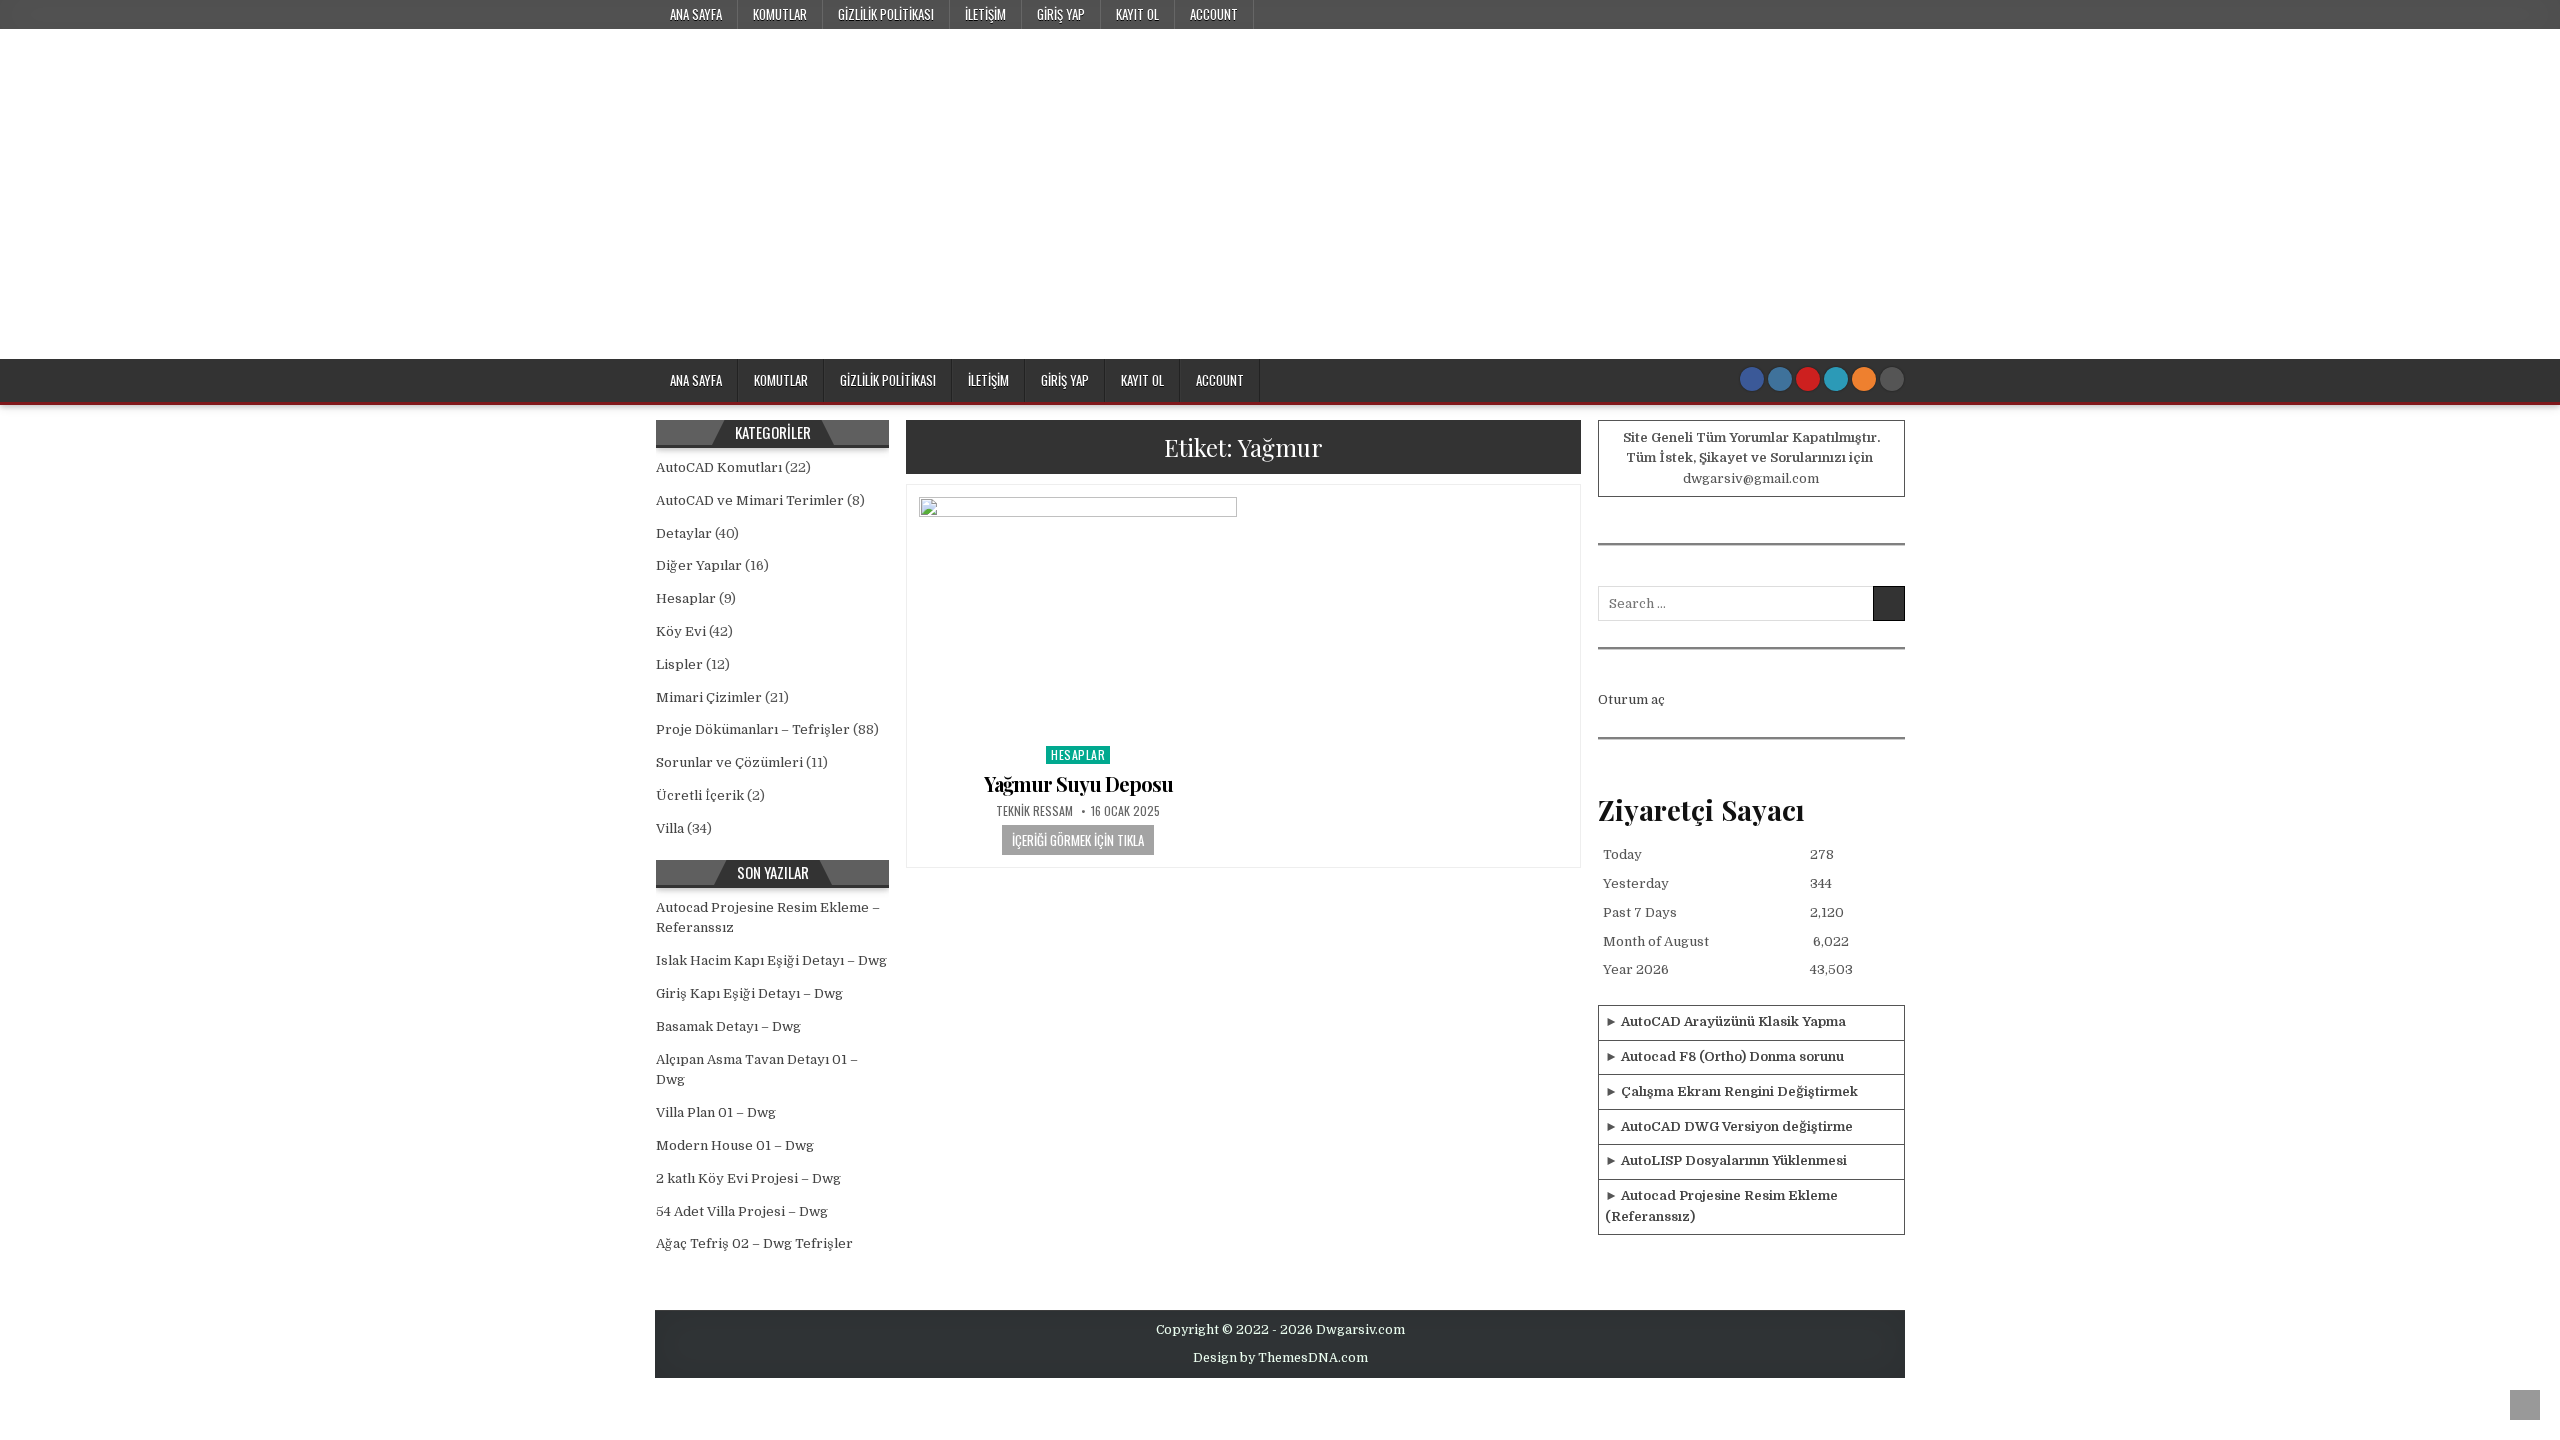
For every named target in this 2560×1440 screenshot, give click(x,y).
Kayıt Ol (1137, 14)
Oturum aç (1631, 699)
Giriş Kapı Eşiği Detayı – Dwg (749, 993)
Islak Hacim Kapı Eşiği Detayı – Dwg (771, 960)
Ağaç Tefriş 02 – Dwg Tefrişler (754, 1243)
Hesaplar (1078, 754)
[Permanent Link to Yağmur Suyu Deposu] (1078, 616)
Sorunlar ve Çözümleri (729, 762)
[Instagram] (1780, 379)
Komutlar (780, 14)
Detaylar (684, 533)
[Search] (1892, 379)
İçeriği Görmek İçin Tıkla (1078, 840)
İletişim (985, 14)
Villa (670, 828)
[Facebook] (1752, 379)
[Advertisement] (1280, 209)
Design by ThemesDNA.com (1280, 1358)
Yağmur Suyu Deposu (1078, 783)
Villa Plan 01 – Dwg (716, 1112)
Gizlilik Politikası (886, 14)
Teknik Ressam (1034, 811)
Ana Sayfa (696, 14)
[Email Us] (1836, 379)
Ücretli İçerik (700, 795)
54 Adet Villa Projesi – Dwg (742, 1211)
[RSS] (1864, 379)
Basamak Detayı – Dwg (728, 1026)
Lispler (679, 664)
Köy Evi (681, 631)
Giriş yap (1061, 14)
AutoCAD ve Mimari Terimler (750, 500)
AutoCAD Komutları (719, 467)
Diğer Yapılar (699, 565)
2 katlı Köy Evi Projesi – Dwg (748, 1178)
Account (1214, 14)
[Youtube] (1808, 379)
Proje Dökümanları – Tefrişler (753, 729)
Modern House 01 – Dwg (735, 1145)
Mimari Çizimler (709, 697)
